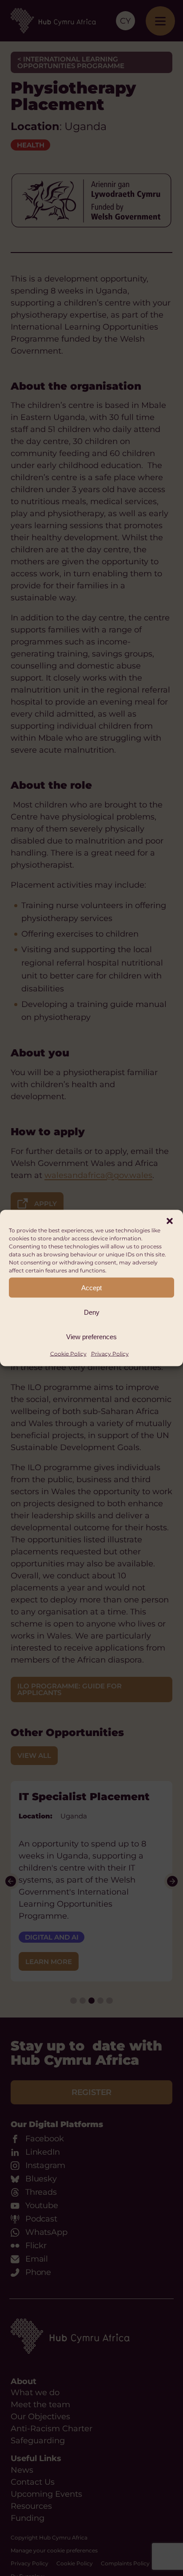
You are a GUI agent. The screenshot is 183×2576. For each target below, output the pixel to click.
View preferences (91, 1336)
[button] (170, 1221)
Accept (91, 1287)
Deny (92, 1312)
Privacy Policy (110, 1354)
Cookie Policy (68, 1354)
